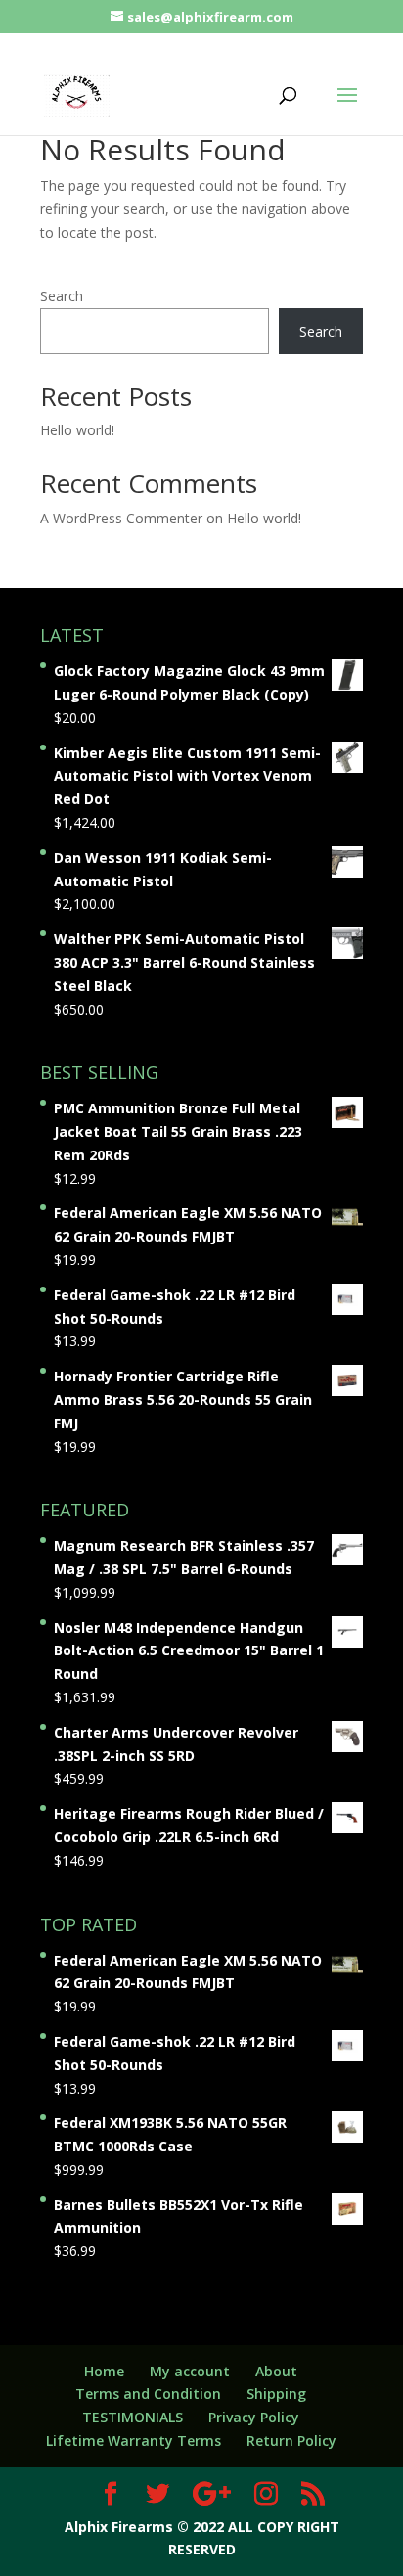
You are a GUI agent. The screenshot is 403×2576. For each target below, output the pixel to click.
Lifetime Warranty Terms (134, 2440)
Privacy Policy (254, 2417)
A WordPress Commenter (121, 518)
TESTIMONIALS (133, 2417)
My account (190, 2371)
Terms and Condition (148, 2394)
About (276, 2371)
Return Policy (291, 2440)
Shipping (276, 2394)
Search (62, 296)
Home (104, 2371)
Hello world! (77, 430)
